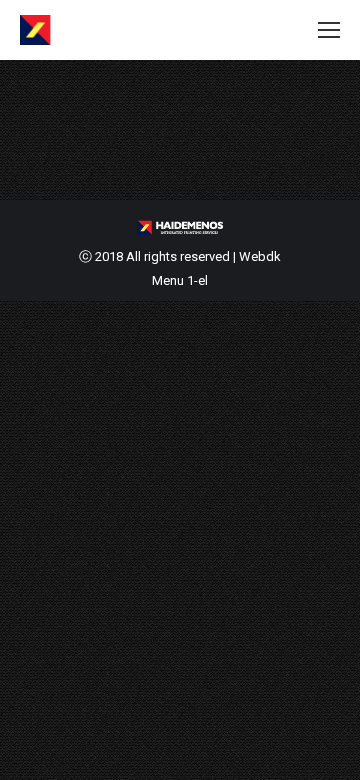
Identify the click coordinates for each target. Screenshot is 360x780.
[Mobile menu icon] (329, 30)
